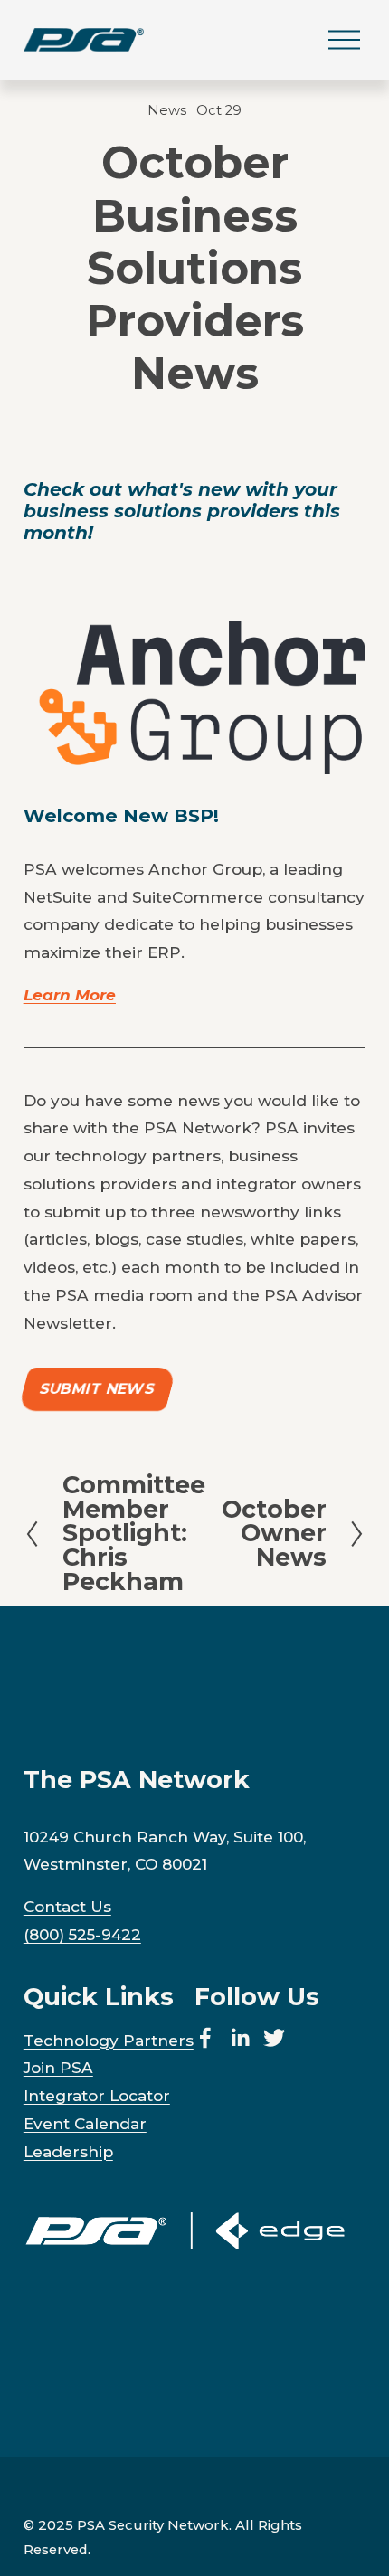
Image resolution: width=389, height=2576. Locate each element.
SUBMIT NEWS (97, 1390)
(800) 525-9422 (82, 1934)
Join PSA (58, 2067)
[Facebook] (205, 2038)
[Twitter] (274, 2038)
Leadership (68, 2151)
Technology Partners (109, 2040)
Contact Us (67, 1906)
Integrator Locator (97, 2095)
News (167, 110)
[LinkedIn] (240, 2038)
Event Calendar (85, 2123)
